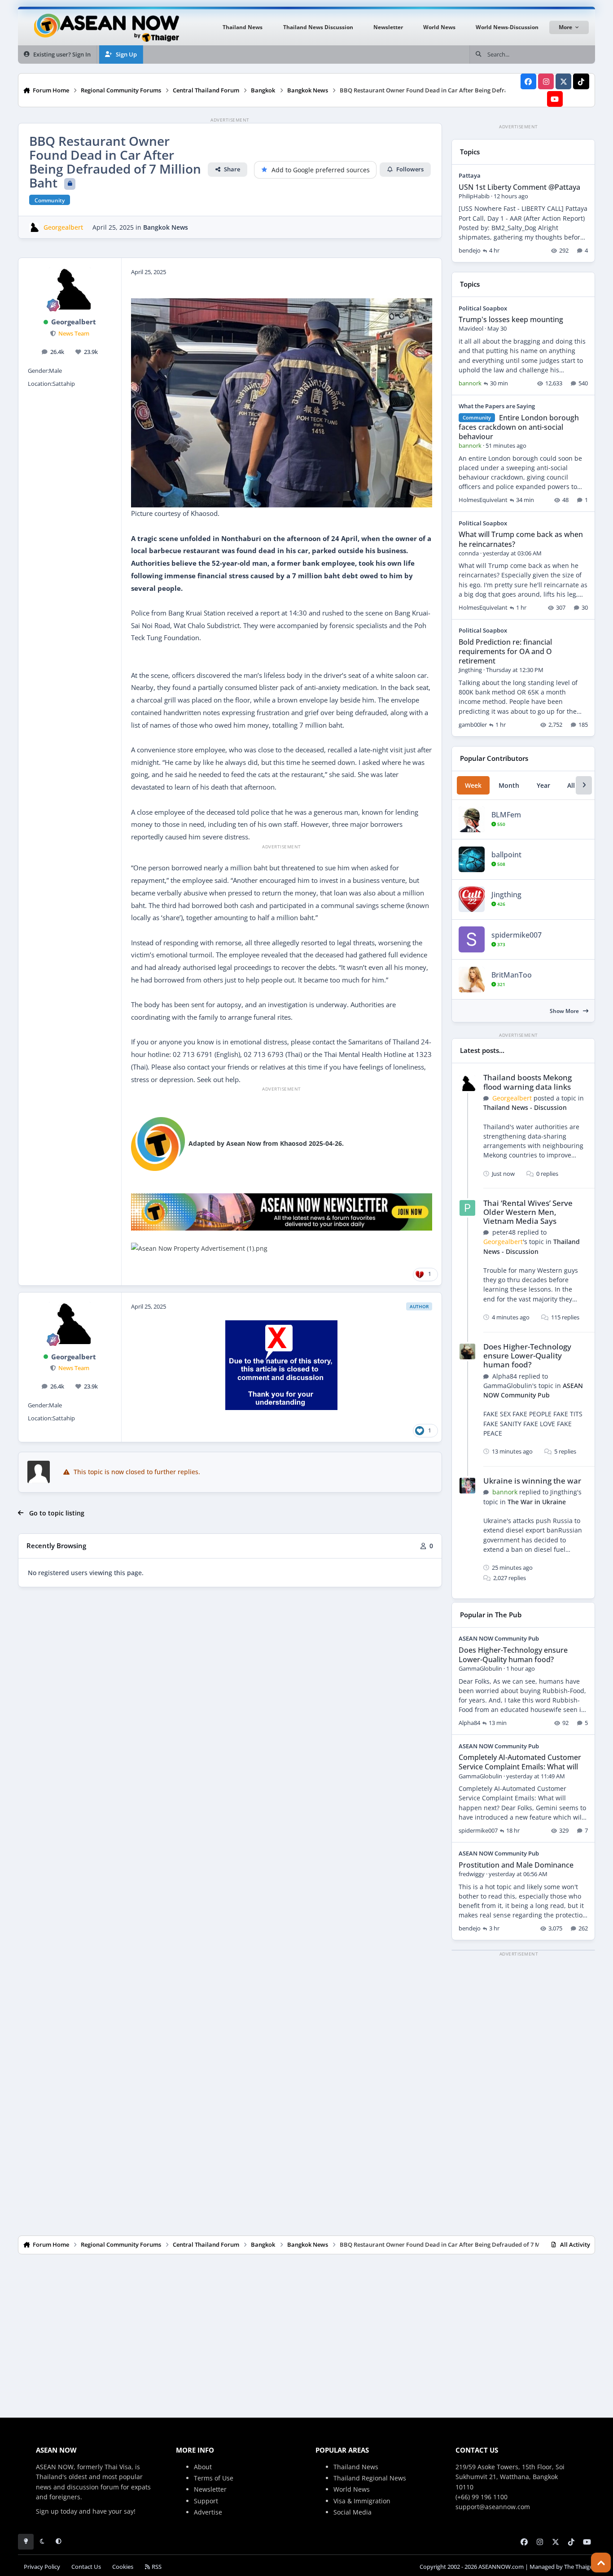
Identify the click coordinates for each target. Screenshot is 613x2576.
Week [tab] (473, 785)
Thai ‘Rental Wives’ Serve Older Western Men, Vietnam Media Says (528, 1212)
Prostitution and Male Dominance (516, 1865)
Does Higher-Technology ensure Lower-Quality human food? (527, 1356)
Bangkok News (166, 227)
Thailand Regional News (370, 2478)
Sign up (47, 2511)
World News (352, 2489)
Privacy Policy (42, 2567)
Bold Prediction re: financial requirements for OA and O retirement (505, 651)
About (203, 2467)
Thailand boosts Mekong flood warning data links (528, 1082)
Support (206, 2501)
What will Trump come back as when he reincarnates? (521, 539)
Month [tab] (509, 785)
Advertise (208, 2512)
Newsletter (210, 2489)
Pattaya (470, 175)
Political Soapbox (483, 308)
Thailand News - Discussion (525, 1107)
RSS (156, 2567)
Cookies (123, 2567)
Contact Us (86, 2567)
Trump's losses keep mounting (511, 319)
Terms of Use (214, 2478)
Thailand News (356, 2467)
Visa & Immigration (362, 2501)
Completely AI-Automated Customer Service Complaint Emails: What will (520, 1762)
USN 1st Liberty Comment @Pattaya (519, 187)
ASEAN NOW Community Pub (499, 1638)
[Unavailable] (158, 1143)
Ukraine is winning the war (532, 1481)
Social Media (352, 2512)
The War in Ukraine (537, 1502)
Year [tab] (543, 785)
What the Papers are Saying (497, 406)
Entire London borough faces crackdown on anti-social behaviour (519, 427)
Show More (565, 1011)
